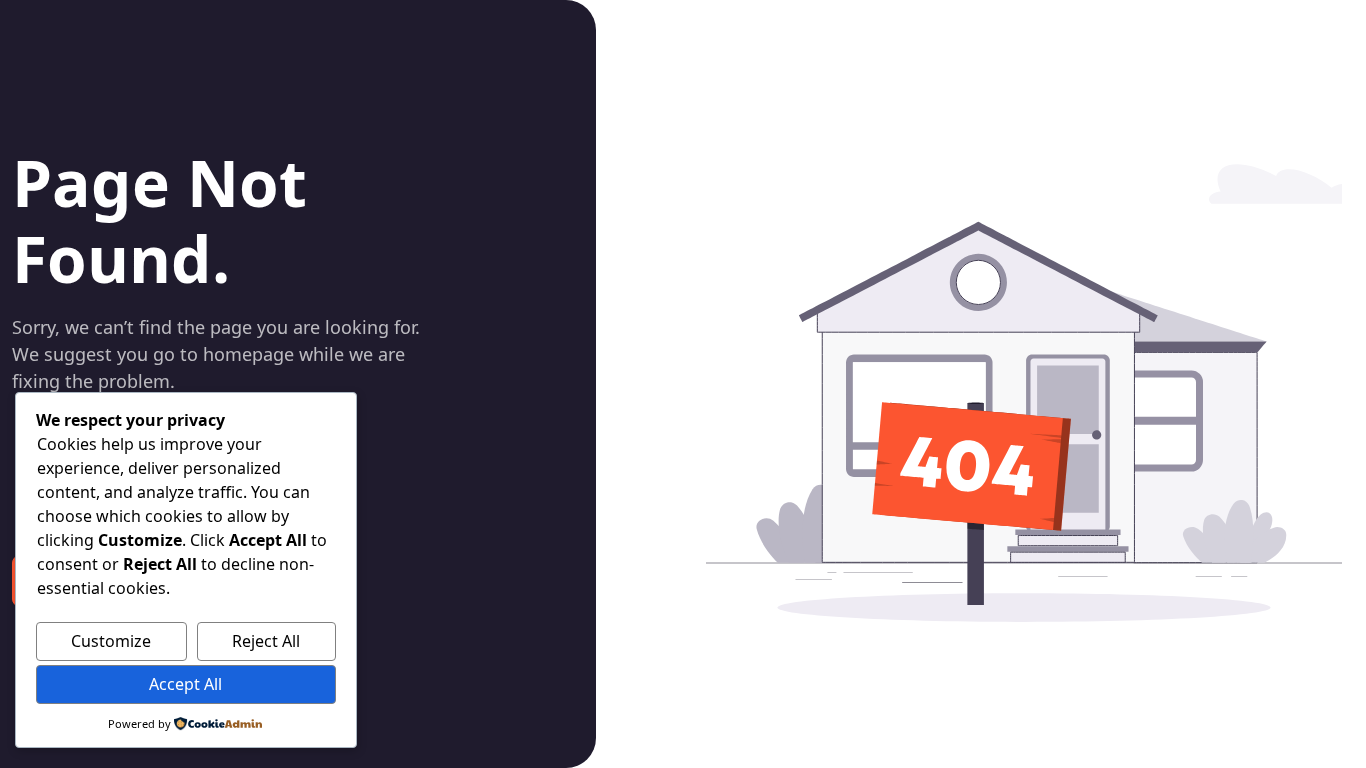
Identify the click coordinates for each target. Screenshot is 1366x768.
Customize (111, 641)
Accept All (185, 684)
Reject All (266, 641)
